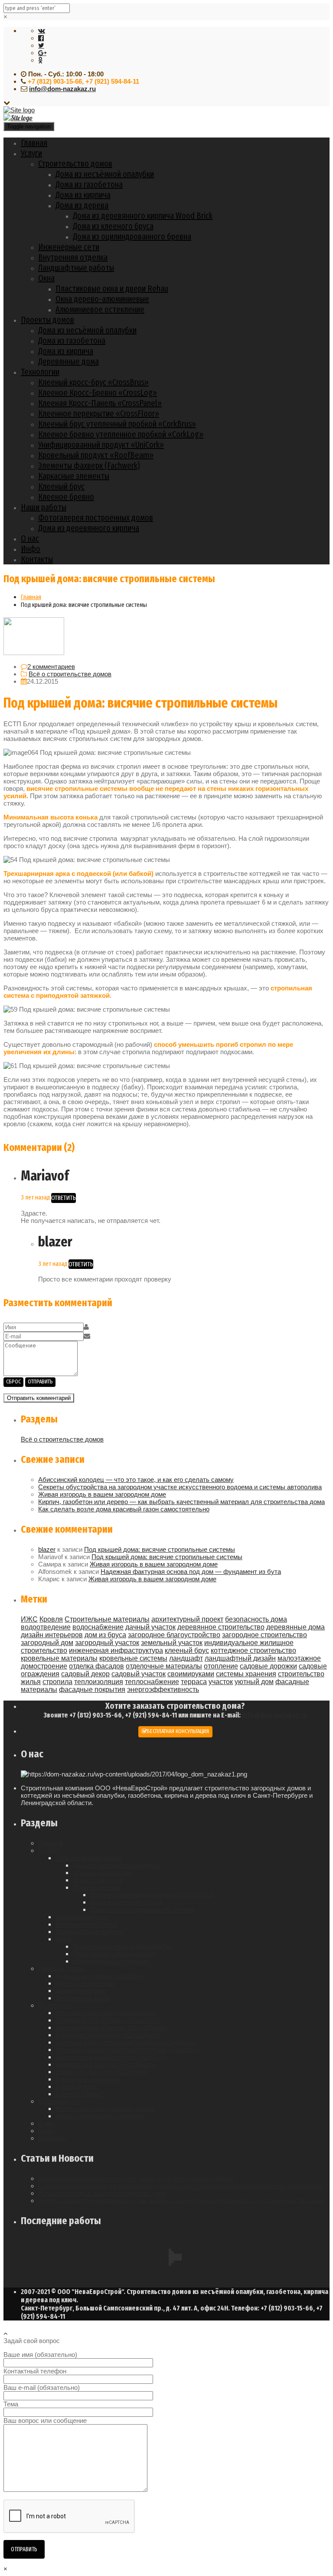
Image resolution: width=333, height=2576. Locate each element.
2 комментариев (51, 667)
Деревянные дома (69, 361)
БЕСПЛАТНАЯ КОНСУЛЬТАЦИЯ (178, 1731)
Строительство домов (75, 164)
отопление (221, 1666)
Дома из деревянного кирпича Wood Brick (143, 216)
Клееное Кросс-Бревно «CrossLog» (98, 393)
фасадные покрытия (92, 1689)
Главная (34, 143)
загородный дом (47, 1643)
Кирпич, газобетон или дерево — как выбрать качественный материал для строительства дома (181, 1502)
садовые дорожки (268, 1666)
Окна (46, 278)
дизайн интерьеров (52, 1635)
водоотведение (46, 1627)
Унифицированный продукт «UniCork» (101, 445)
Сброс (13, 1382)
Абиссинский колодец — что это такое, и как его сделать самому (136, 1480)
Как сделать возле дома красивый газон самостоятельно (124, 1509)
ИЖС (29, 1619)
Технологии (40, 372)
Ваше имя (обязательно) (40, 2355)
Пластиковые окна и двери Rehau (112, 288)
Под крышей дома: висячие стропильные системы (160, 1549)
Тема (11, 2404)
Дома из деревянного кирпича (89, 528)
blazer (47, 1549)
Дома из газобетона (89, 184)
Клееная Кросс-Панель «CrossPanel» (100, 403)
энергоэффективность (163, 1689)
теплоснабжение (152, 1682)
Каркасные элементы (74, 476)
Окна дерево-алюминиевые (102, 299)
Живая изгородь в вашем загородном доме (102, 1494)
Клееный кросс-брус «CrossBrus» (93, 382)
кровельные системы (133, 1658)
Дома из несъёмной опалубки (105, 174)
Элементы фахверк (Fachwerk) (89, 465)
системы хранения (246, 1674)
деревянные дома (295, 1627)
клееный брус (187, 1650)
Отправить (40, 1382)
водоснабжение (98, 1627)
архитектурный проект (187, 1619)
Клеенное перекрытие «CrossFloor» (99, 413)
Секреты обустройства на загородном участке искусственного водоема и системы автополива (180, 1487)
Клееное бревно (66, 497)
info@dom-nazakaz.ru (62, 89)
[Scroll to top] (6, 2333)
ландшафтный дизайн (240, 1658)
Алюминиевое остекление (100, 309)
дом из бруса (105, 1635)
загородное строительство (264, 1635)
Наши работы (44, 507)
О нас (30, 538)
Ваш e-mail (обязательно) (42, 2388)
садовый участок (139, 1674)
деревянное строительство (221, 1627)
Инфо (31, 549)
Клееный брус (61, 486)
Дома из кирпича (83, 195)
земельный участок (172, 1643)
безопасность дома (256, 1619)
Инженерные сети (69, 247)
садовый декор (85, 1674)
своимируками (191, 1674)
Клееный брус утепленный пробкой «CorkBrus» (117, 424)
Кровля (51, 1619)
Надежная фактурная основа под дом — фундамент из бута (191, 1571)
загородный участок (107, 1643)
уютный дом (254, 1682)
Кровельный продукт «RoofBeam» (96, 455)
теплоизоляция (99, 1682)
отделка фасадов (96, 1666)
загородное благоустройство (174, 1635)
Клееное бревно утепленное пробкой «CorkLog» (121, 434)
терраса (194, 1682)
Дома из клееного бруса (113, 226)
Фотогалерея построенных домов (96, 518)
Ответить (64, 1198)
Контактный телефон (35, 2371)
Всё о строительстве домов (70, 674)
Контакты (37, 559)
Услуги (31, 153)
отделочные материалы (164, 1666)
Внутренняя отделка (73, 257)
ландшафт (186, 1658)
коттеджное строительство (253, 1650)
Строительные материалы (107, 1619)
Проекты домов (47, 320)
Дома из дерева (82, 205)
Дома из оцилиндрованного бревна (132, 236)
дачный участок (150, 1627)
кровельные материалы (59, 1658)
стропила (57, 1682)
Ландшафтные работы (76, 268)
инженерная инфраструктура (116, 1650)
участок (221, 1682)
